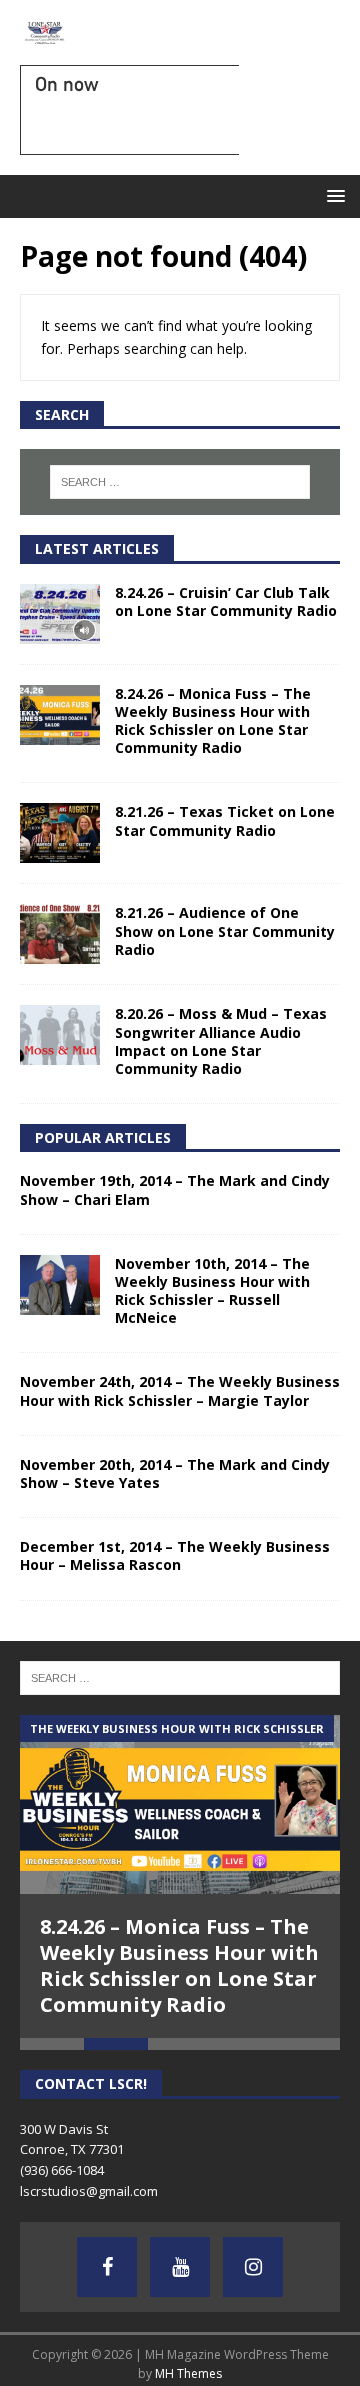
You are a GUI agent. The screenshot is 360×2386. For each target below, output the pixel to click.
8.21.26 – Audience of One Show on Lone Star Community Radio (225, 930)
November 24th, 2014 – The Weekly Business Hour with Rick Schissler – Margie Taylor (180, 1390)
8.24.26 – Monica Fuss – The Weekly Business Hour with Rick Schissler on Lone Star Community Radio (213, 721)
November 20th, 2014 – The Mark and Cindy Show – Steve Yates (175, 1473)
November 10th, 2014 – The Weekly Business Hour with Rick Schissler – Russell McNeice (212, 1291)
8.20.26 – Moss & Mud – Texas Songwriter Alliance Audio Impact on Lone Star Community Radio (221, 1041)
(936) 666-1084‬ (62, 2170)
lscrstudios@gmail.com (89, 2191)
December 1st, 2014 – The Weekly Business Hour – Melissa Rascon (175, 1555)
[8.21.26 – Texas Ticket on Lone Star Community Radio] (60, 833)
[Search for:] (180, 482)
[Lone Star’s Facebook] (107, 2267)
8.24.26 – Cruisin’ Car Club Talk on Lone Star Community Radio (226, 601)
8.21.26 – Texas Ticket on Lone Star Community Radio (225, 820)
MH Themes (188, 2373)
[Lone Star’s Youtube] (180, 2267)
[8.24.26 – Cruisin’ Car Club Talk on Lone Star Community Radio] (60, 614)
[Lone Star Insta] (253, 2267)
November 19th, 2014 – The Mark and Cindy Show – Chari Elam (175, 1189)
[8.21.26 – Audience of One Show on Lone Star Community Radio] (60, 934)
